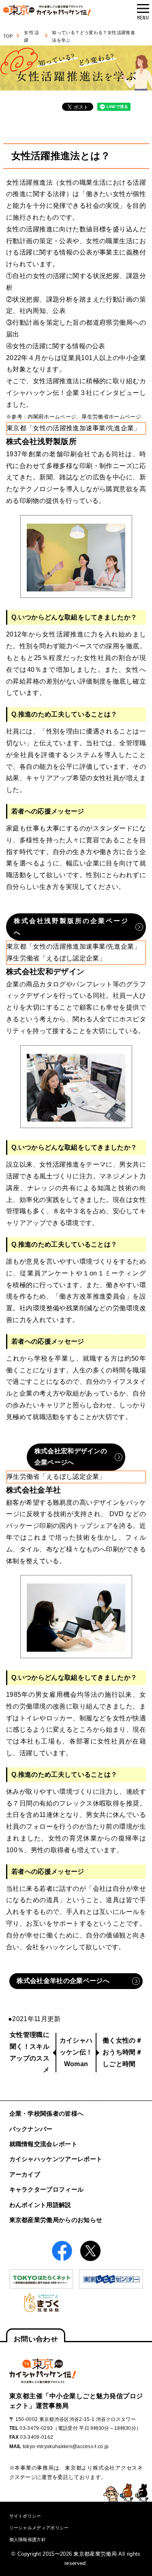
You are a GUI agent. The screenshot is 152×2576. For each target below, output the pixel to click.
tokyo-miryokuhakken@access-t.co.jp (66, 2447)
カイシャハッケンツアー (56, 2159)
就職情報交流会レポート (44, 2144)
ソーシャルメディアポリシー (39, 2528)
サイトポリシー (25, 2516)
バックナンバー (31, 2129)
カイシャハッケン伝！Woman (76, 2052)
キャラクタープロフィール (47, 2189)
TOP (8, 36)
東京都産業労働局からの (56, 2220)
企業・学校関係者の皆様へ (47, 2113)
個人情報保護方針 (28, 2539)
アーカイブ (25, 2174)
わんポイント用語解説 (40, 2205)
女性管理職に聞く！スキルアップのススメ (30, 2052)
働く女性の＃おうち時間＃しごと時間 (122, 2052)
